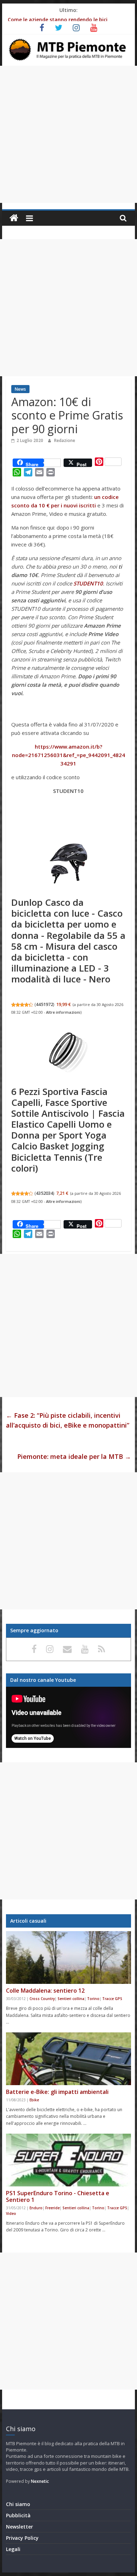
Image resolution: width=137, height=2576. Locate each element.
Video (11, 2213)
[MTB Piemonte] (14, 218)
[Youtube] (86, 1649)
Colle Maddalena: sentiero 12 (45, 1991)
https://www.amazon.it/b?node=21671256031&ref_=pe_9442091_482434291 (68, 755)
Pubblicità (18, 2515)
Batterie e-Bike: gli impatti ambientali (57, 2092)
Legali (13, 2549)
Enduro (36, 2208)
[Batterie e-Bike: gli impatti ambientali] (68, 2059)
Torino (93, 1999)
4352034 (44, 1193)
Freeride (53, 2208)
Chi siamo (18, 2504)
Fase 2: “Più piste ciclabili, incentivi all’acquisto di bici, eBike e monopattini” (68, 1420)
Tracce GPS (112, 1999)
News (20, 389)
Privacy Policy (22, 2538)
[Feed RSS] (102, 1649)
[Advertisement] (68, 134)
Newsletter (19, 2527)
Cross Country (42, 1999)
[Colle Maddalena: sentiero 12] (68, 1957)
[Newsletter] (68, 1649)
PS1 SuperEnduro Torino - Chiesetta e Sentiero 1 (58, 2196)
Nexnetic (40, 2481)
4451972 (44, 1004)
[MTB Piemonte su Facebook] (35, 1649)
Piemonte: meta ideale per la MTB (74, 1456)
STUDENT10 (88, 583)
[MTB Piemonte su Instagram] (51, 1649)
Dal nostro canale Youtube (43, 1680)
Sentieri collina (71, 1999)
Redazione (65, 440)
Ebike (34, 2100)
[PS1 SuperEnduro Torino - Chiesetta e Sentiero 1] (68, 2160)
